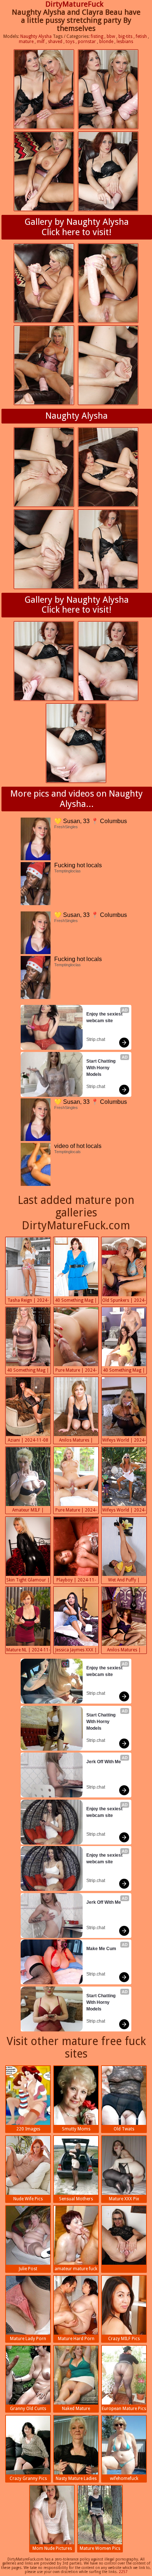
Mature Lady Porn (28, 2339)
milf (41, 42)
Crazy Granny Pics (28, 2478)
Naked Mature (76, 2409)
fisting (97, 36)
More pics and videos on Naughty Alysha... (77, 799)
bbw (111, 36)
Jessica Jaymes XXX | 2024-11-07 (76, 1651)
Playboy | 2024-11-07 (76, 1581)
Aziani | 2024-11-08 (28, 1440)
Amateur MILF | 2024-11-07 (28, 1511)
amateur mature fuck (76, 2269)
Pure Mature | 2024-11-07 (76, 1511)
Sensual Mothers (76, 2199)
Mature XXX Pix (124, 2199)
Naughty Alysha (36, 36)
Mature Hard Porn (76, 2339)
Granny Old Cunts (28, 2409)
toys (70, 42)
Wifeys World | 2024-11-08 (124, 1441)
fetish (141, 36)
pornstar (87, 42)
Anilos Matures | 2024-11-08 (76, 1441)
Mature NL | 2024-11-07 (28, 1651)
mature (26, 42)
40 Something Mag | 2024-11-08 (76, 1301)
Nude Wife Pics (28, 2199)
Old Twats (124, 2129)
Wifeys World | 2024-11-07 (124, 1511)
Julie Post (28, 2269)
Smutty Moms (76, 2129)
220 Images (28, 2129)
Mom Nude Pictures (52, 2548)
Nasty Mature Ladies (76, 2478)
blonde (106, 42)
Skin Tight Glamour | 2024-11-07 (28, 1581)
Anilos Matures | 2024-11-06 (124, 1651)
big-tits (125, 36)
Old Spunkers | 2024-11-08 (124, 1301)
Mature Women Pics (100, 2548)
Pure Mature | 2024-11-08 (76, 1371)
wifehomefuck (124, 2478)
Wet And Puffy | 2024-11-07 (124, 1581)
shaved (55, 42)
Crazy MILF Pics (124, 2339)
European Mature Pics (124, 2409)
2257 (123, 2572)
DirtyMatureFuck (74, 4)
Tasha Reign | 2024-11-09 (28, 1301)
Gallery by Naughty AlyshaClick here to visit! (77, 227)
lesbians (125, 42)
